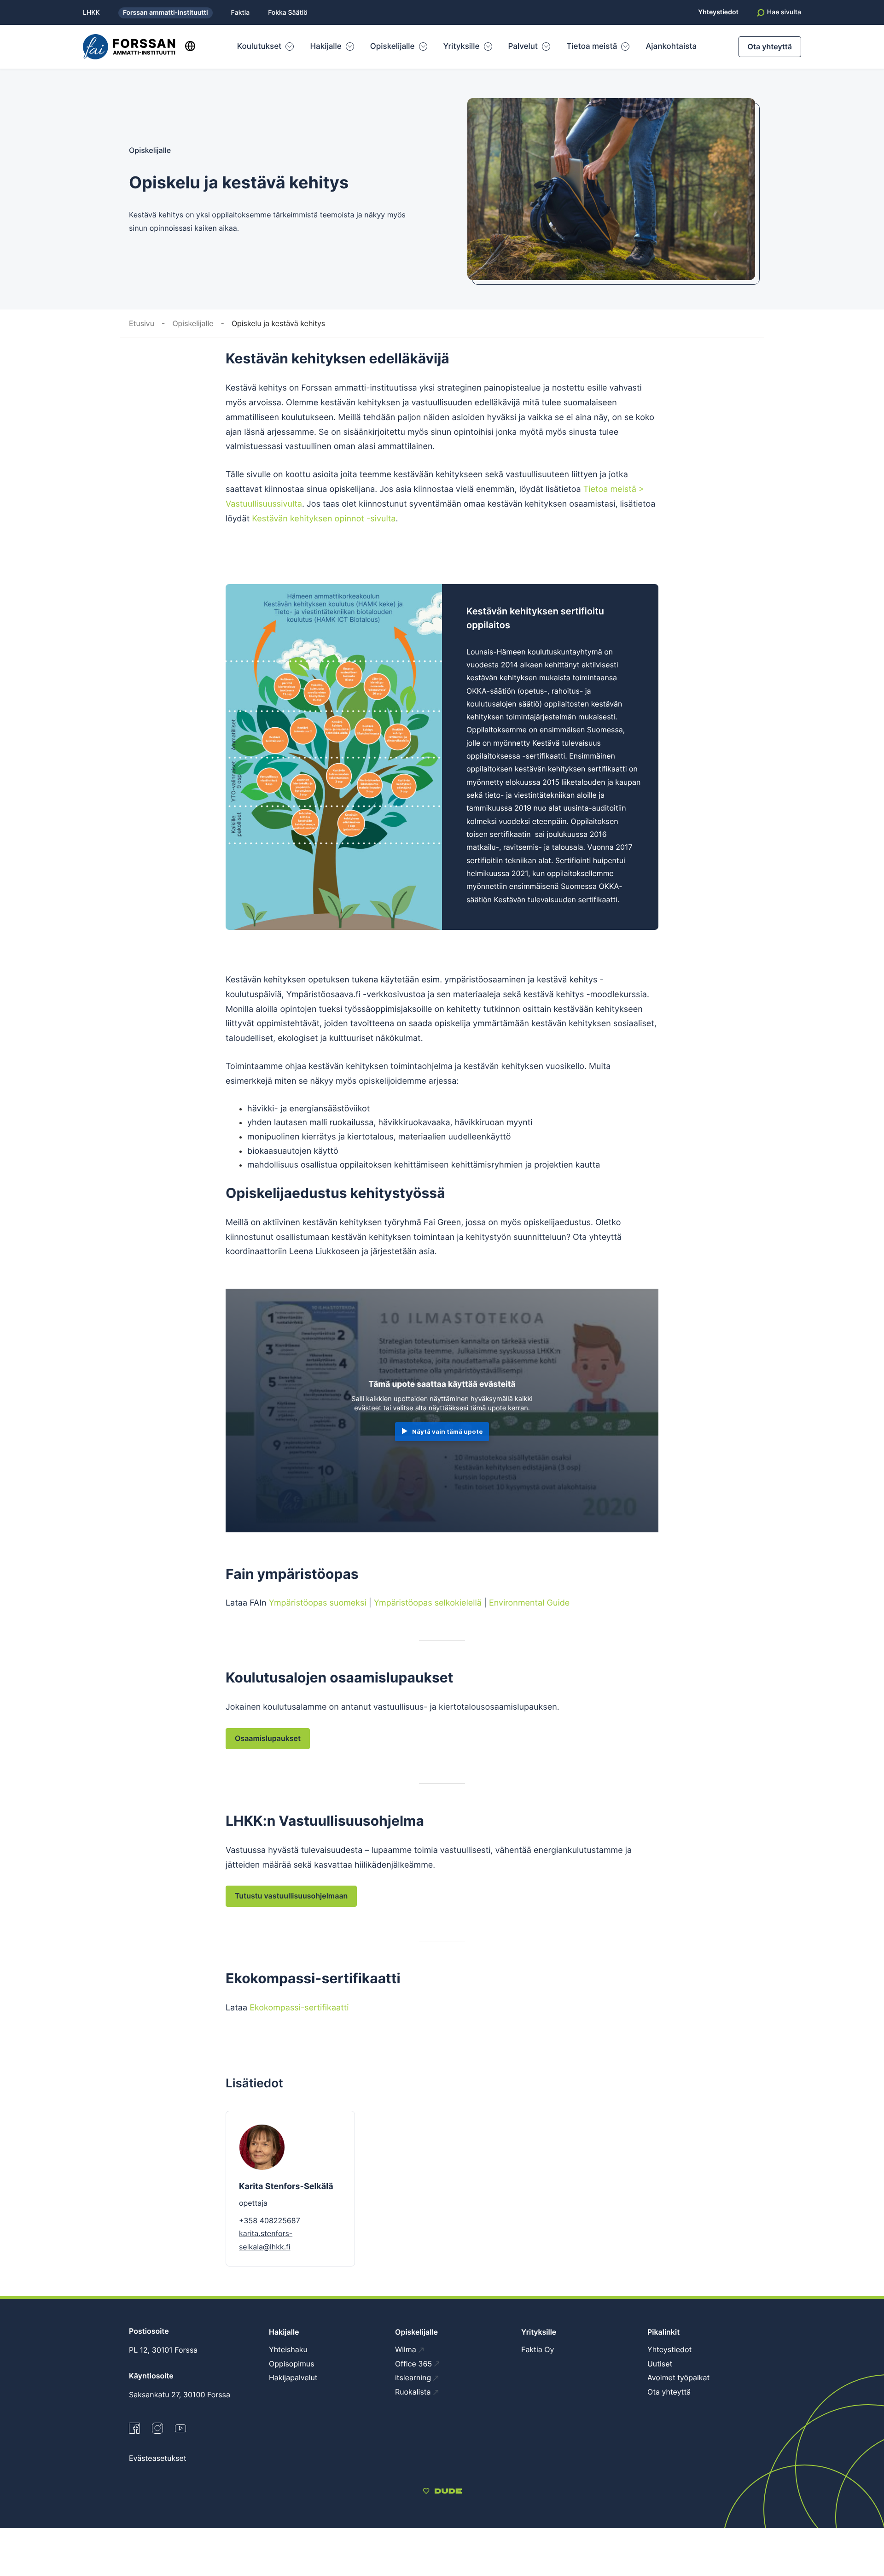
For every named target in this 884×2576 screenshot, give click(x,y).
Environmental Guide (529, 1603)
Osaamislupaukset (268, 1738)
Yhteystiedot (718, 12)
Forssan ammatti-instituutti (166, 13)
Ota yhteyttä (770, 47)
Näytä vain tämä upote (448, 1431)
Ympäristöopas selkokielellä (428, 1603)
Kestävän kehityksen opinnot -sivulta (324, 519)
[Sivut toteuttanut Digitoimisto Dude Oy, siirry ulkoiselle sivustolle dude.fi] (442, 2492)
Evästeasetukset (158, 2458)
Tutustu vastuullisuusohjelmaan (291, 1896)
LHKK (91, 13)
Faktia (241, 13)
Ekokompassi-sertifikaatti (299, 2008)
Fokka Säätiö (288, 13)
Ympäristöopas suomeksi (318, 1603)
